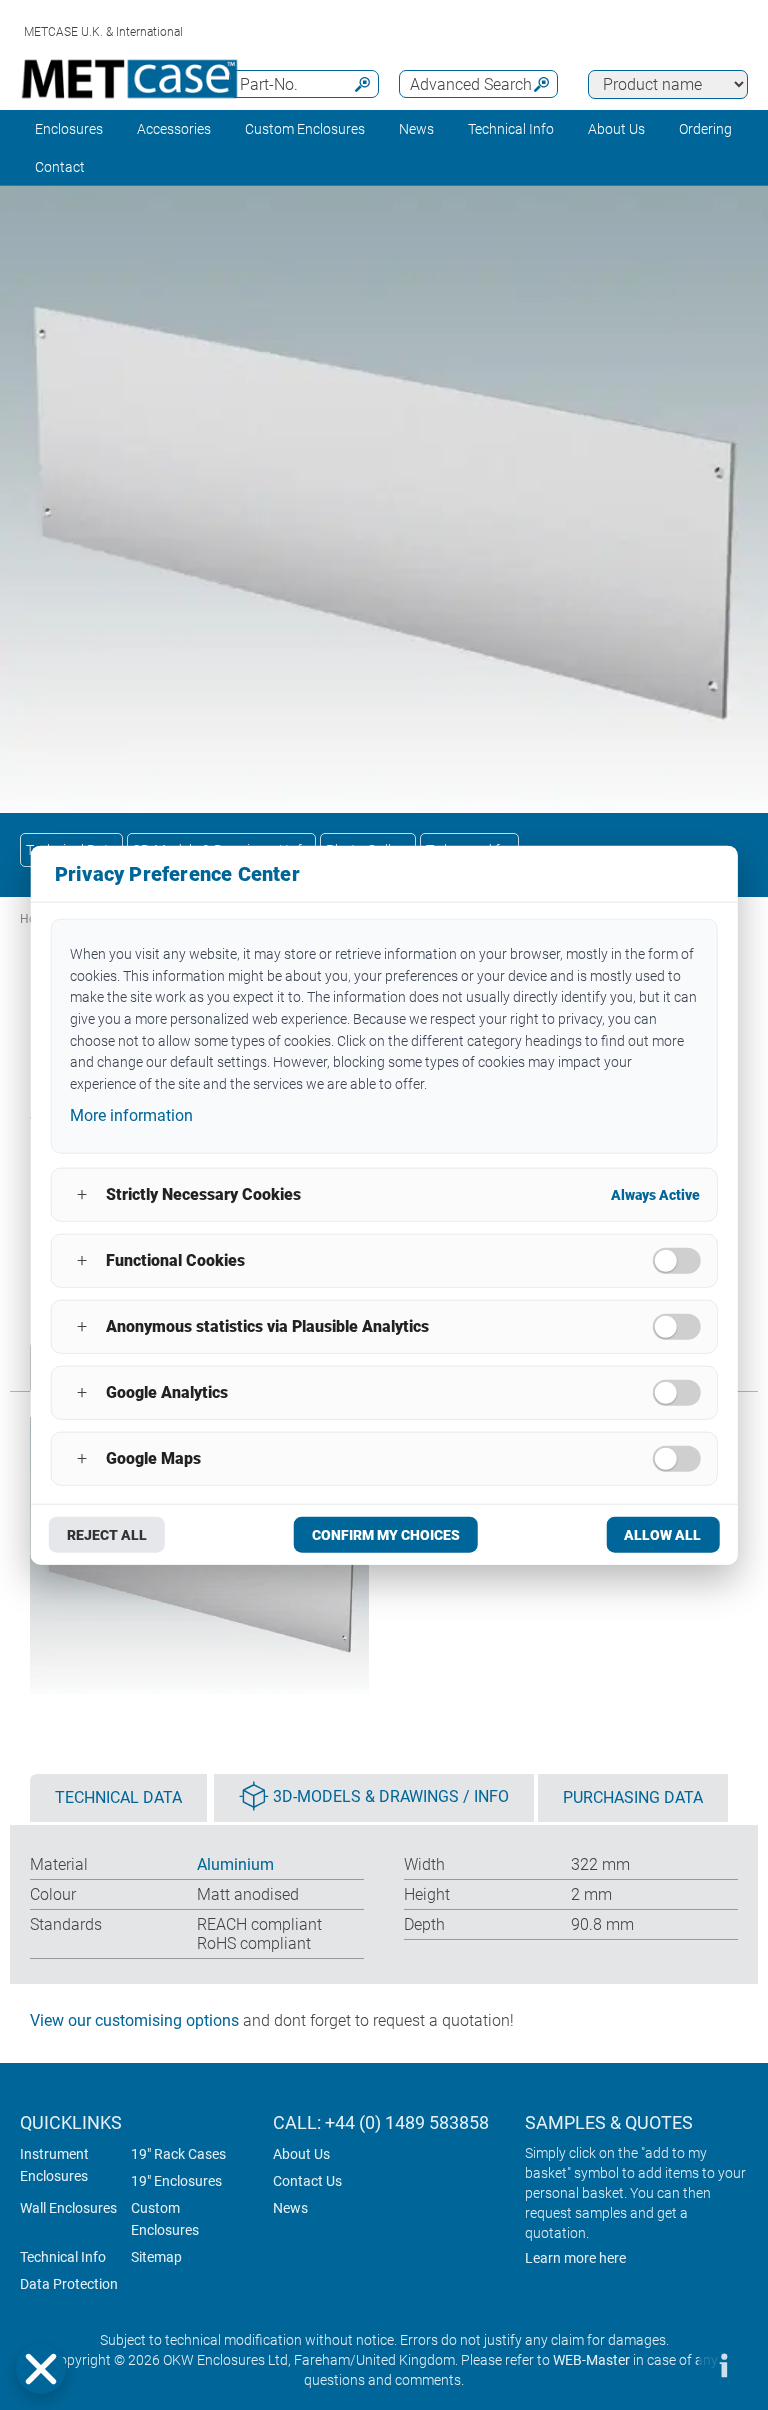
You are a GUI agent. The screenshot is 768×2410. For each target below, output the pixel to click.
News (416, 129)
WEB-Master (591, 2360)
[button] (41, 2369)
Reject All (107, 1534)
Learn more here (575, 2258)
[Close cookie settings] (41, 2369)
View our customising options (134, 2020)
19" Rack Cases (178, 2154)
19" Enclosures (176, 2181)
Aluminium (235, 1864)
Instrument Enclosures (54, 2165)
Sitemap (156, 2257)
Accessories (174, 129)
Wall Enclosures (68, 2208)
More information (131, 1115)
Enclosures (69, 129)
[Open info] (723, 2365)
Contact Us (307, 2181)
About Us (301, 2154)
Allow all (662, 1534)
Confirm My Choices (386, 1534)
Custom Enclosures (305, 129)
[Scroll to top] (663, 2365)
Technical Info (63, 2257)
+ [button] (82, 1194)
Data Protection (69, 2284)
